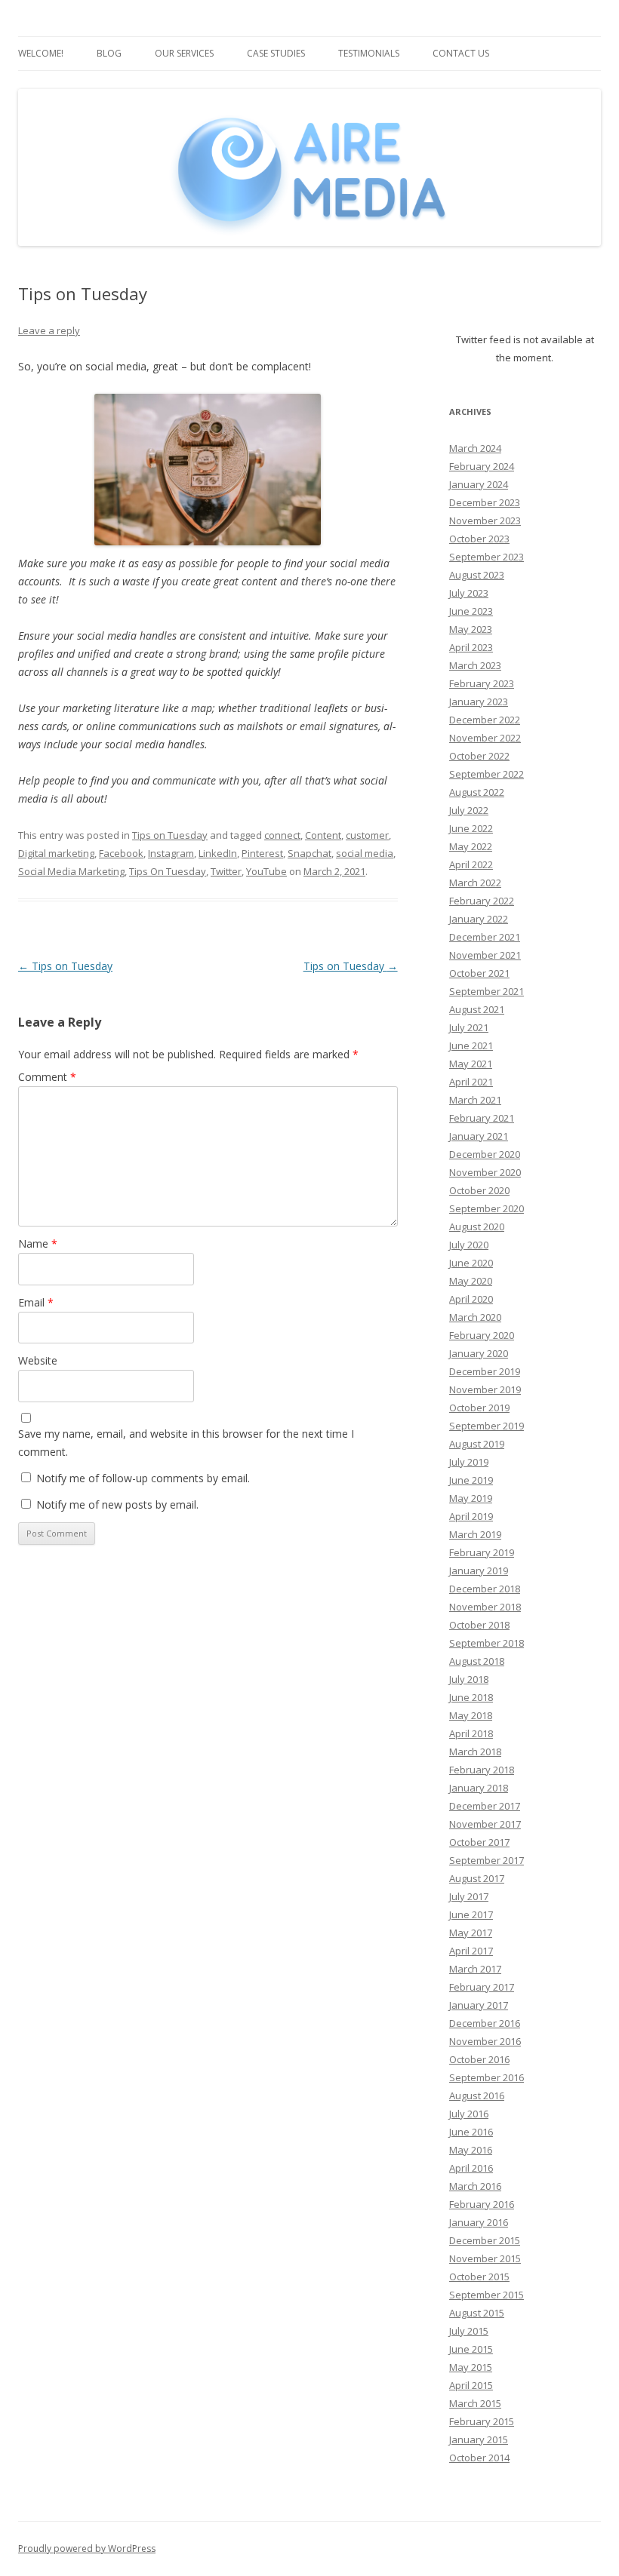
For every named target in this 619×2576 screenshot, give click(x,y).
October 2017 (479, 1842)
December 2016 (485, 2023)
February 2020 (482, 1335)
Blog (109, 53)
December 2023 (485, 502)
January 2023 (479, 702)
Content (323, 835)
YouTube (266, 871)
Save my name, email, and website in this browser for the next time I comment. (186, 1443)
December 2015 (485, 2240)
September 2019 (487, 1426)
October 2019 (479, 1408)
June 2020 (471, 1263)
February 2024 (482, 466)
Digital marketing (56, 853)
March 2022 (475, 883)
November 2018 (485, 1607)
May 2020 (471, 1281)
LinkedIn (218, 853)
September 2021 (487, 991)
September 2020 (487, 1208)
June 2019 (471, 1480)
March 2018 (475, 1752)
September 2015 (487, 2295)
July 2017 (469, 1896)
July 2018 (469, 1679)
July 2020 (469, 1245)
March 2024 (475, 448)
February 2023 (482, 683)
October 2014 (479, 2458)
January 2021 (479, 1136)
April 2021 (471, 1082)
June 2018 (471, 1697)
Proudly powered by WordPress (87, 2548)
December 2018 (485, 1589)
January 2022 (479, 919)
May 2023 (471, 629)
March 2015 (475, 2403)
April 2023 (471, 647)
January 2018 (479, 1788)
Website (38, 1360)
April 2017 (471, 1951)
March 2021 (475, 1100)
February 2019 (482, 1552)
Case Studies (276, 53)
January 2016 (479, 2222)
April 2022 (471, 864)
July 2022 (469, 810)
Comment (47, 1077)
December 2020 (485, 1154)
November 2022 (485, 738)
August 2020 (477, 1227)
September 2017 (487, 1860)
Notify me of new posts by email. (117, 1504)
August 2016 (477, 2095)
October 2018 (479, 1625)
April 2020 (471, 1299)
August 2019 (477, 1444)
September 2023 (487, 557)
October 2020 (479, 1190)
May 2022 (471, 846)
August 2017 (477, 1878)
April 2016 (471, 2168)
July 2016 (469, 2114)
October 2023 (479, 539)
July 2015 (469, 2331)
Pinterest (262, 853)
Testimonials (369, 53)
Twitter (226, 871)
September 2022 (487, 774)
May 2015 (471, 2367)
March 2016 (475, 2186)
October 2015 (479, 2277)
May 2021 (471, 1064)
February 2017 (482, 1987)
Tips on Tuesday (170, 835)
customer (367, 835)
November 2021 (485, 955)
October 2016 (479, 2059)
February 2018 (482, 1770)
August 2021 (477, 1009)
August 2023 (477, 575)
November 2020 (485, 1172)
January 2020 (479, 1353)
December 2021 (485, 937)
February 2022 (482, 901)
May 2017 (471, 1933)
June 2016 (471, 2132)
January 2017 (479, 2005)
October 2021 (479, 973)
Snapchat (309, 853)
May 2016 (471, 2150)
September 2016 (487, 2077)
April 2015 (471, 2385)
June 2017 (471, 1914)
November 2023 (485, 520)
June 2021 (471, 1045)
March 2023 (475, 665)
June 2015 (471, 2349)
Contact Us (461, 53)
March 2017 (475, 1969)
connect (282, 835)
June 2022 (471, 828)
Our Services (184, 53)
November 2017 (485, 1824)
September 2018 (487, 1643)
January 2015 (479, 2439)
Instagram (171, 853)
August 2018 (477, 1661)
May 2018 (471, 1715)
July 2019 (469, 1462)
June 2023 (471, 611)
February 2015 (482, 2421)
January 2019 (479, 1570)
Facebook (121, 853)
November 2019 (485, 1389)
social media (365, 853)
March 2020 (475, 1317)
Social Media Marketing (71, 871)
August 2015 (477, 2313)
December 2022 (485, 720)
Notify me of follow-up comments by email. (143, 1478)
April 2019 (471, 1516)
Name (38, 1243)
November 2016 (485, 2041)
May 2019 (471, 1498)
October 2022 (479, 756)
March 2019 (475, 1534)
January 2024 (479, 484)
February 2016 (482, 2204)
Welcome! (41, 53)
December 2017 (485, 1806)
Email (36, 1302)
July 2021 (469, 1027)
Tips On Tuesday (168, 871)
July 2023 (469, 593)
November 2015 (485, 2258)
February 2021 (482, 1118)
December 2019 (485, 1371)
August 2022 (477, 792)
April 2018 (471, 1733)
